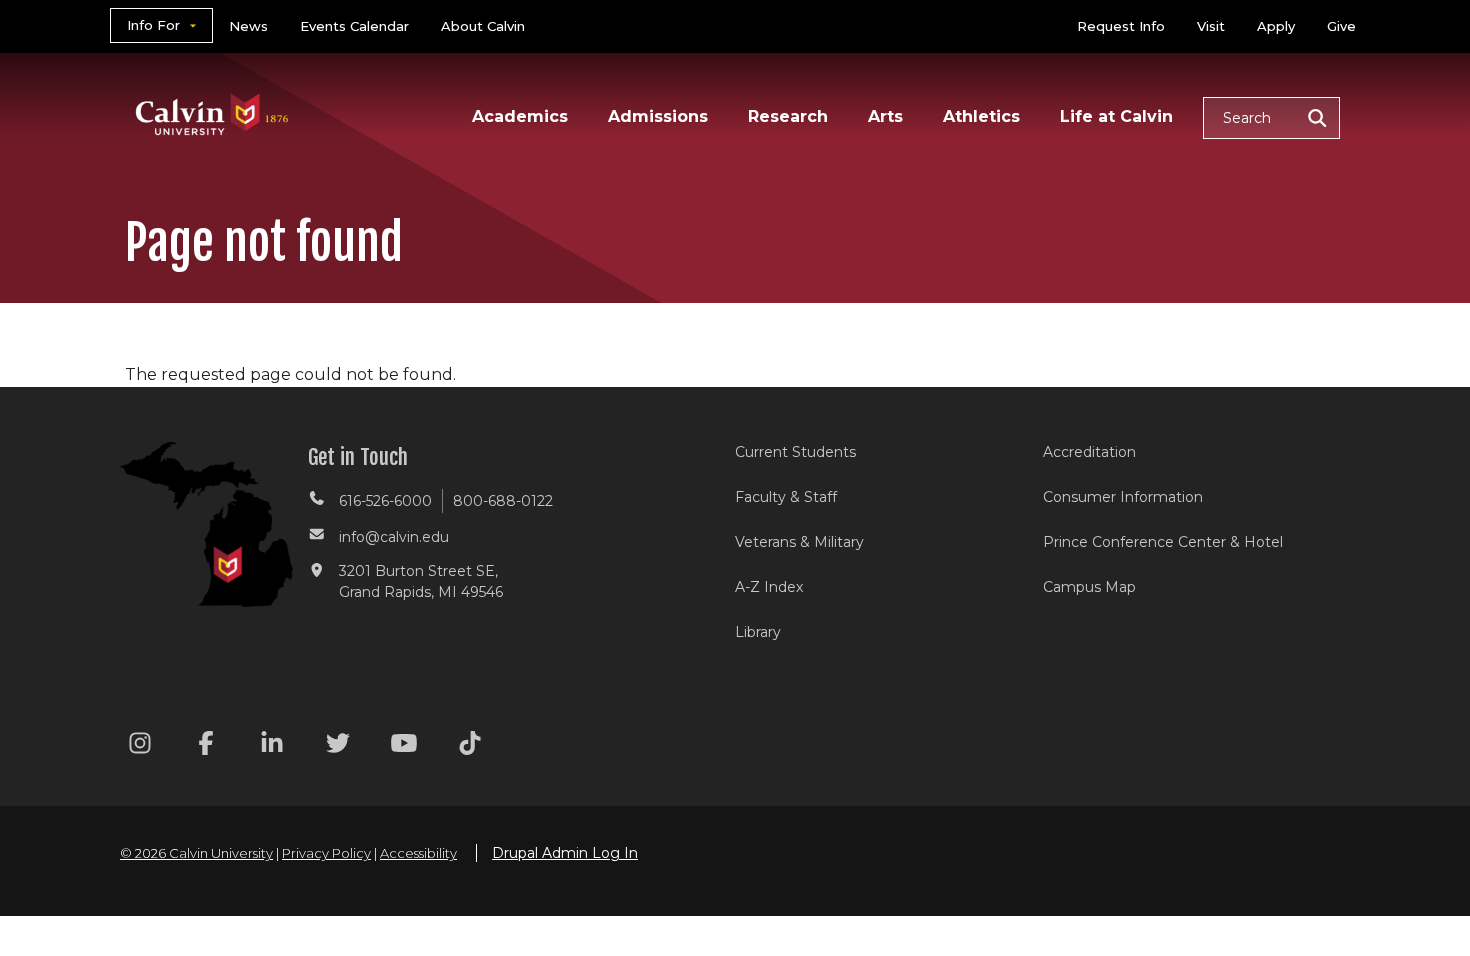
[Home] (212, 88)
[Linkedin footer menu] (272, 746)
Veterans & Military (799, 542)
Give (1341, 26)
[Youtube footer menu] (404, 746)
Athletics (981, 116)
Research (788, 116)
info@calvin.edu (394, 537)
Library (758, 632)
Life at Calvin (1116, 116)
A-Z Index (769, 587)
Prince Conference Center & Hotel (1163, 542)
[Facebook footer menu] (206, 746)
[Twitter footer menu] (338, 746)
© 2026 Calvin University (196, 853)
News (248, 26)
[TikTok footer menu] (470, 746)
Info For (153, 25)
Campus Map (1089, 587)
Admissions (658, 116)
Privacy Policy (326, 853)
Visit (1211, 26)
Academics (520, 116)
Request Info (1121, 26)
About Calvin (483, 26)
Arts (885, 116)
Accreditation (1089, 452)
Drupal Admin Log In (565, 853)
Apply (1276, 26)
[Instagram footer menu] (140, 746)
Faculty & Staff (786, 497)
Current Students (795, 452)
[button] (1271, 118)
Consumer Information (1123, 497)
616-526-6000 (385, 501)
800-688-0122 (503, 501)
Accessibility (418, 853)
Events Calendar (354, 26)
